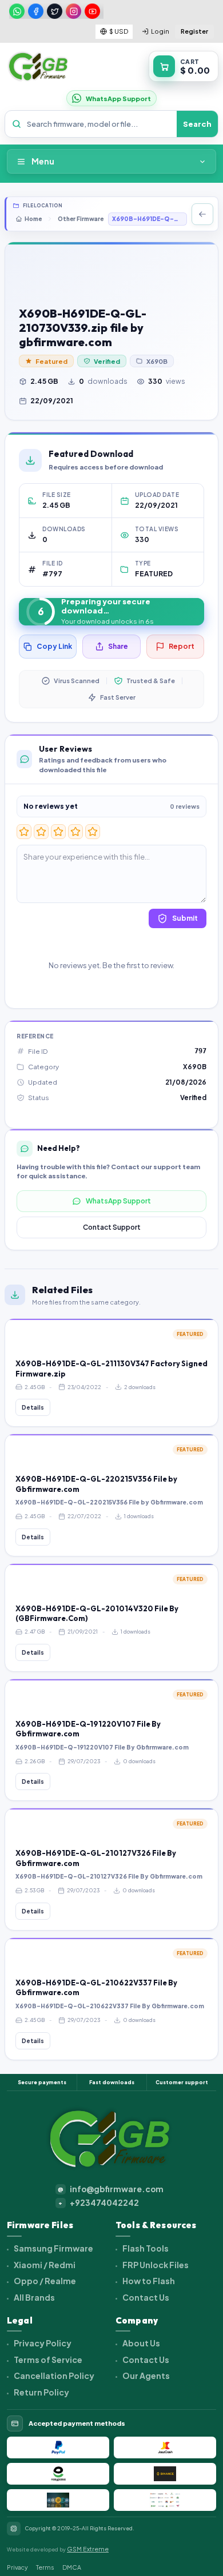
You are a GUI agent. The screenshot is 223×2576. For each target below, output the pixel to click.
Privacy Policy (42, 2343)
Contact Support (112, 1227)
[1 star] (24, 832)
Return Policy (41, 2392)
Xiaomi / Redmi (44, 2265)
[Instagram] (73, 11)
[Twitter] (55, 11)
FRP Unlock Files (155, 2265)
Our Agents (146, 2376)
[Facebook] (36, 11)
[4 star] (75, 832)
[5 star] (93, 832)
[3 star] (58, 832)
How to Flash (148, 2281)
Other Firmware (81, 219)
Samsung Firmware (53, 2248)
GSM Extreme (88, 2549)
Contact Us (145, 2297)
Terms (45, 2567)
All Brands (34, 2297)
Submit (185, 918)
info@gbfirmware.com (111, 2189)
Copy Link (54, 646)
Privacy (17, 2567)
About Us (141, 2343)
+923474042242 (99, 2203)
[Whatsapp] (17, 11)
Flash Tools (145, 2248)
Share (118, 646)
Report (182, 646)
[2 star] (41, 832)
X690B (157, 361)
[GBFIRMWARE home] (38, 67)
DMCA (72, 2567)
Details (33, 1407)
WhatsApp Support (118, 1201)
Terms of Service (47, 2360)
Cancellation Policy (53, 2376)
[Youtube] (92, 11)
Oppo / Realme (44, 2281)
